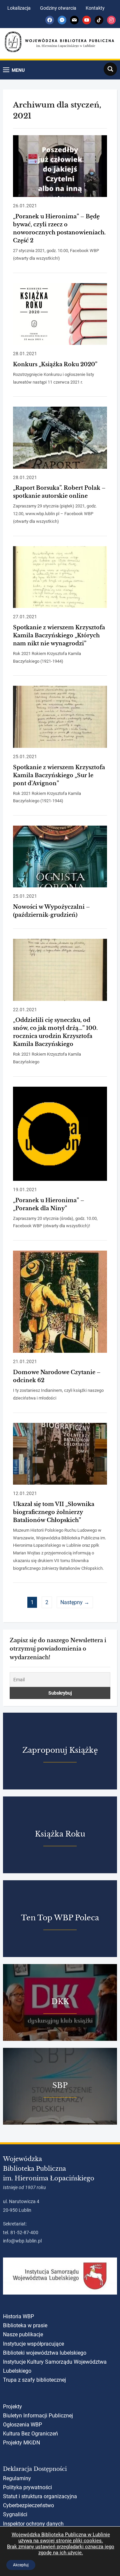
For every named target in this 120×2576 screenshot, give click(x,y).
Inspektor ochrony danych (33, 2524)
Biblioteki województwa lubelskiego (45, 2353)
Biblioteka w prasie (25, 2325)
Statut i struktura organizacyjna (40, 2496)
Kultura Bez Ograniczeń (30, 2434)
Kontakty (95, 8)
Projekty (12, 2407)
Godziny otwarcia (58, 8)
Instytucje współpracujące (33, 2344)
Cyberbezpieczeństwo (28, 2505)
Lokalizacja (19, 8)
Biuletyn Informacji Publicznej (38, 2416)
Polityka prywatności (27, 2487)
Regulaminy (17, 2478)
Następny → (75, 1602)
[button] (14, 70)
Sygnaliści (15, 2514)
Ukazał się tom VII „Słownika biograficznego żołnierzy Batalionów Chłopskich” (54, 1512)
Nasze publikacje (23, 2334)
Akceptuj (21, 2565)
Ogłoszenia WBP (22, 2425)
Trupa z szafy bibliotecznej (34, 2380)
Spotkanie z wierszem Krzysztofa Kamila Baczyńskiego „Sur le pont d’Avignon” (59, 775)
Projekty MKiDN (21, 2443)
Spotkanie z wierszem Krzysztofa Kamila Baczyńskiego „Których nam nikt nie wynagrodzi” (59, 635)
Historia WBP (18, 2316)
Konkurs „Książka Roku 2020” (55, 364)
